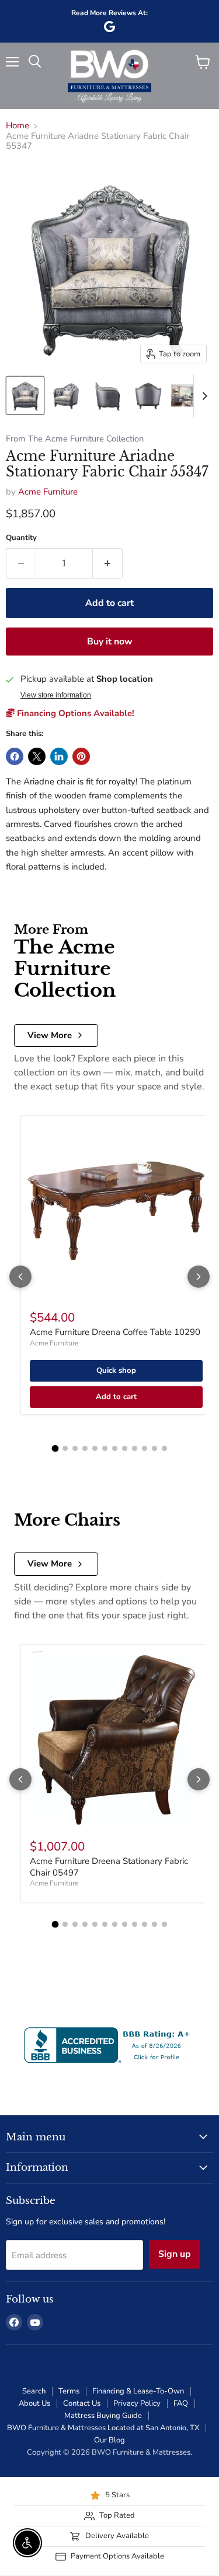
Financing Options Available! (74, 713)
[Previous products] (20, 1277)
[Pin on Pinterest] (81, 756)
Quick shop (116, 1371)
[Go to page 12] (164, 1448)
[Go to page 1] (55, 1448)
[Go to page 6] (105, 1448)
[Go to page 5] (95, 1448)
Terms (69, 2391)
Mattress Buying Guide (103, 2416)
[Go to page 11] (154, 1448)
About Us (34, 2403)
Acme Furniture (48, 492)
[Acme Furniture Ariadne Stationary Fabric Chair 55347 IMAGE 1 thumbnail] (25, 395)
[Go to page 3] (75, 1448)
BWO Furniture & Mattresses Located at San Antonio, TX (103, 2428)
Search (34, 2391)
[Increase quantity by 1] (108, 563)
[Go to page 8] (125, 1448)
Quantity (21, 538)
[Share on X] (37, 756)
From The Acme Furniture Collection (75, 439)
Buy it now (110, 642)
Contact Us (82, 2403)
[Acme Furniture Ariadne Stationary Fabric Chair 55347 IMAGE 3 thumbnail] (107, 395)
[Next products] (199, 1277)
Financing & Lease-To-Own (138, 2391)
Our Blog (109, 2440)
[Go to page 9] (135, 1448)
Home (18, 126)
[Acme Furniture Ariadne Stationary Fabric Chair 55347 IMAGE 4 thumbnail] (148, 395)
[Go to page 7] (115, 1448)
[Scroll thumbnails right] (203, 396)
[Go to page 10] (145, 1448)
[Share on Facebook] (15, 756)
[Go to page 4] (85, 1448)
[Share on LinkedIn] (59, 756)
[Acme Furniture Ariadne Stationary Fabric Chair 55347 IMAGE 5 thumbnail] (189, 395)
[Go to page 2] (65, 1448)
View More (50, 1035)
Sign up (175, 2254)
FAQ (181, 2403)
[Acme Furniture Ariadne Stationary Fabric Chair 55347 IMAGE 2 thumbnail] (66, 395)
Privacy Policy (137, 2403)
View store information (56, 695)
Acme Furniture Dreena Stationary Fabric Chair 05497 (109, 1867)
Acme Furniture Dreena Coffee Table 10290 (115, 1332)
